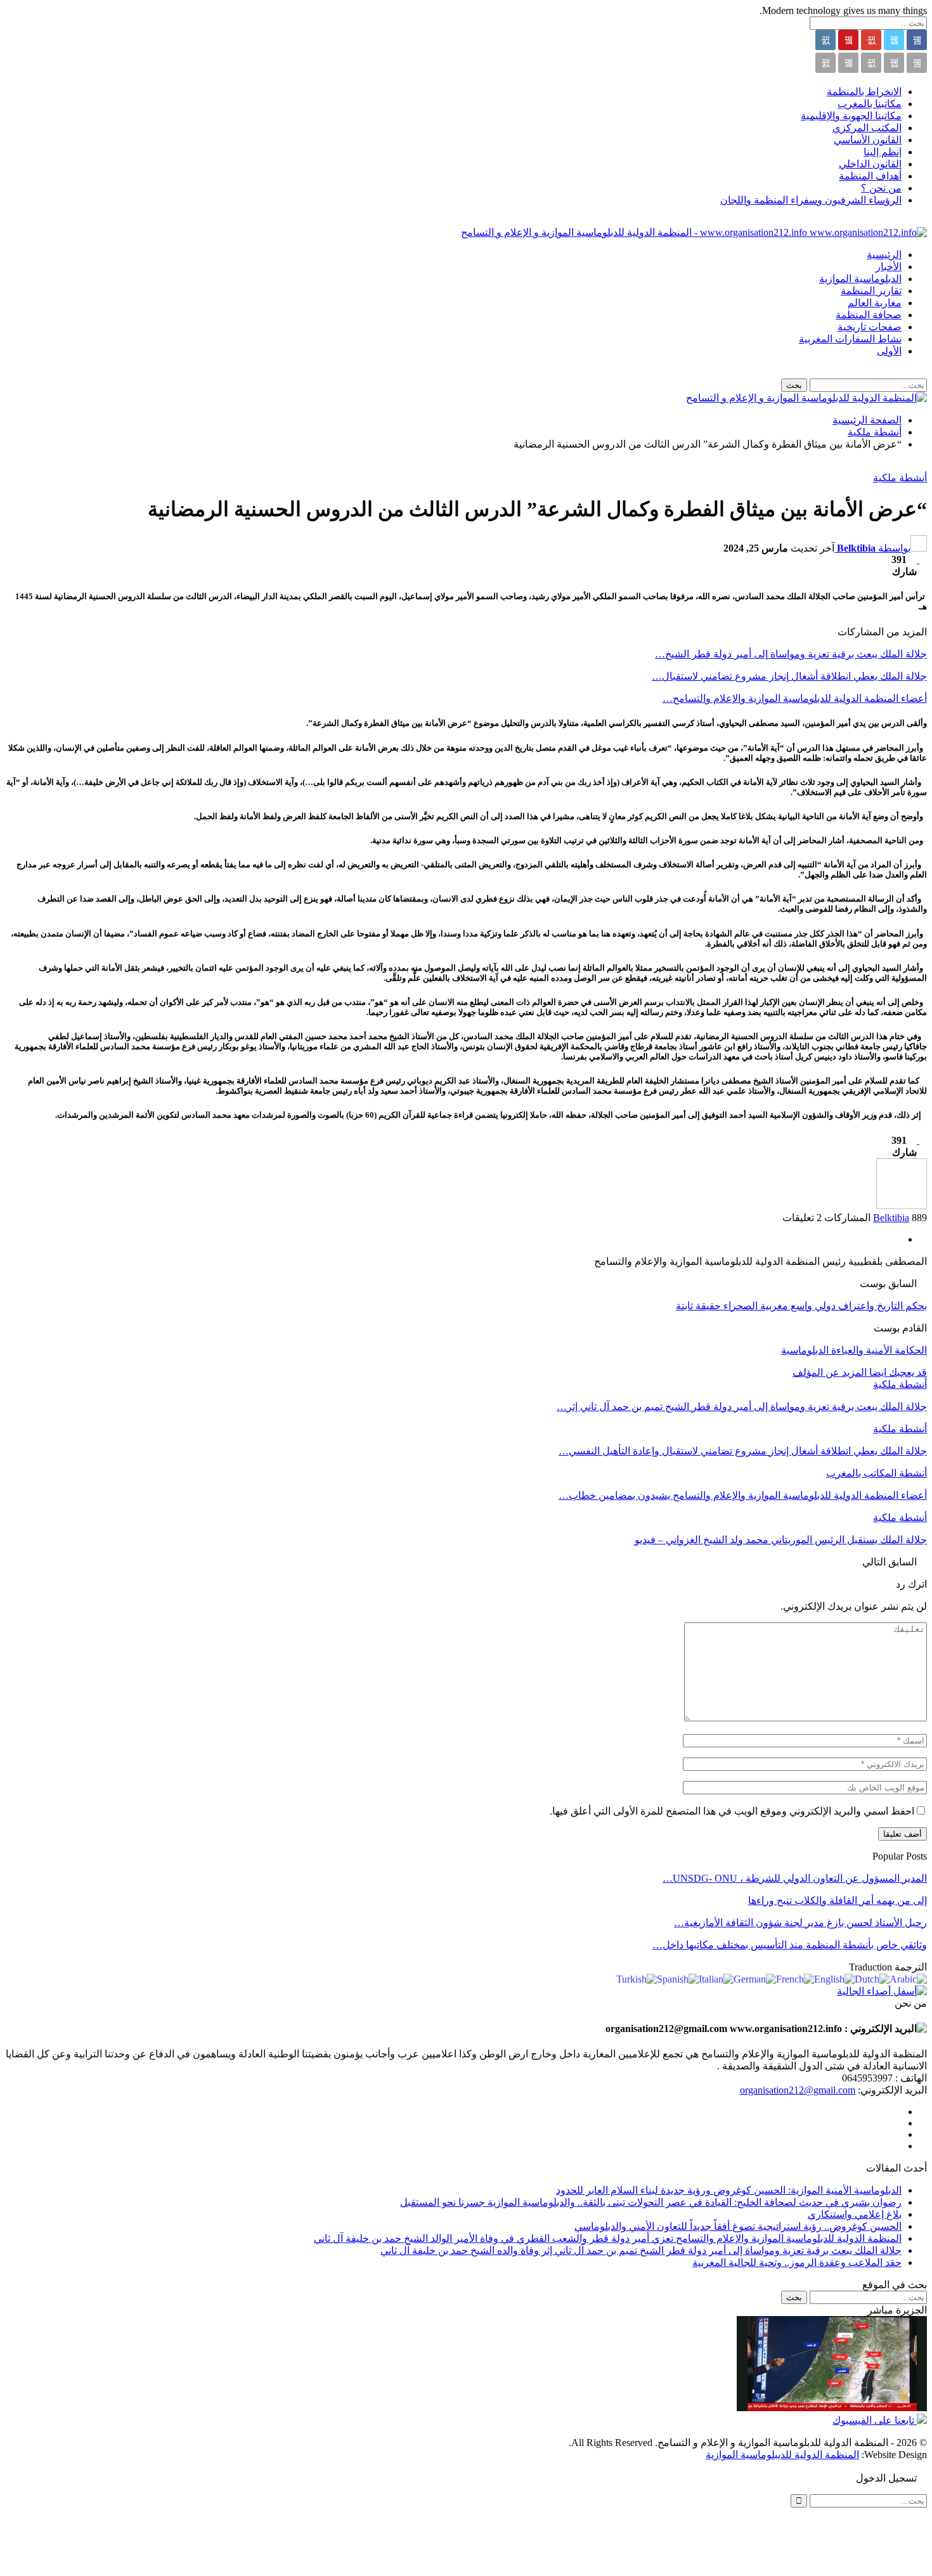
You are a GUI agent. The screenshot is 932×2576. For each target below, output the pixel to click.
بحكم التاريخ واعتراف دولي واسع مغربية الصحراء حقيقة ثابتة (801, 1306)
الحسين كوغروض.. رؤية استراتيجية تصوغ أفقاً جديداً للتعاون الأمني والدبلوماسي (738, 2226)
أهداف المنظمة (870, 176)
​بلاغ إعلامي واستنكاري (855, 2214)
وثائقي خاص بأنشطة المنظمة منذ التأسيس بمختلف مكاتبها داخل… (790, 1945)
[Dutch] (872, 1978)
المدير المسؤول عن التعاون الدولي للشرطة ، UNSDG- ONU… (795, 1878)
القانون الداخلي (870, 164)
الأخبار (889, 267)
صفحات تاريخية (870, 327)
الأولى (889, 351)
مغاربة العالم (875, 303)
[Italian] (716, 1978)
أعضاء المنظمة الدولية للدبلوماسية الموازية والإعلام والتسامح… (795, 698)
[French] (795, 1978)
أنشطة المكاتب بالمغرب (877, 1473)
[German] (755, 1978)
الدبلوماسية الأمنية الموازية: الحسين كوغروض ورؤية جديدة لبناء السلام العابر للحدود (729, 2190)
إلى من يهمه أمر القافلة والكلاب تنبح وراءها (838, 1900)
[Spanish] (678, 1978)
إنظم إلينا (883, 152)
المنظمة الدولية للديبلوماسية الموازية (782, 2455)
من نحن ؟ (881, 188)
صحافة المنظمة (869, 315)
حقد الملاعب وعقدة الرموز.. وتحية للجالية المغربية (797, 2262)
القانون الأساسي (868, 140)
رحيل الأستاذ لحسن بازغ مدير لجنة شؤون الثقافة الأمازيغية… (800, 1923)
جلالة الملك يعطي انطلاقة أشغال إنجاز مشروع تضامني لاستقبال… (789, 676)
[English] (834, 1978)
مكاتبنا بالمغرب (870, 104)
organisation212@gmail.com (798, 2090)
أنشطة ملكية (900, 478)
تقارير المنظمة (871, 291)
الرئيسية (884, 255)
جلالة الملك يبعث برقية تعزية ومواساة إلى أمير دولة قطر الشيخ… (791, 654)
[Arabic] (908, 1978)
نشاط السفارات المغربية (850, 339)
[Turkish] (637, 1978)
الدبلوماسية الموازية (860, 279)
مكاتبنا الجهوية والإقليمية (851, 116)
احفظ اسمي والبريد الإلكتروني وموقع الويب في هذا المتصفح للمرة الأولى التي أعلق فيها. (732, 1811)
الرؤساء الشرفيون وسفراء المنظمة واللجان (811, 200)
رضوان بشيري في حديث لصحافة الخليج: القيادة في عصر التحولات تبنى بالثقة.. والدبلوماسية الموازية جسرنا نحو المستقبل (651, 2202)
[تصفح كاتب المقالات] (902, 1206)
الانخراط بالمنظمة (864, 92)
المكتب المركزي (867, 128)
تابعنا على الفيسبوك (875, 2420)
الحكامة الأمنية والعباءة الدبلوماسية (854, 1350)
